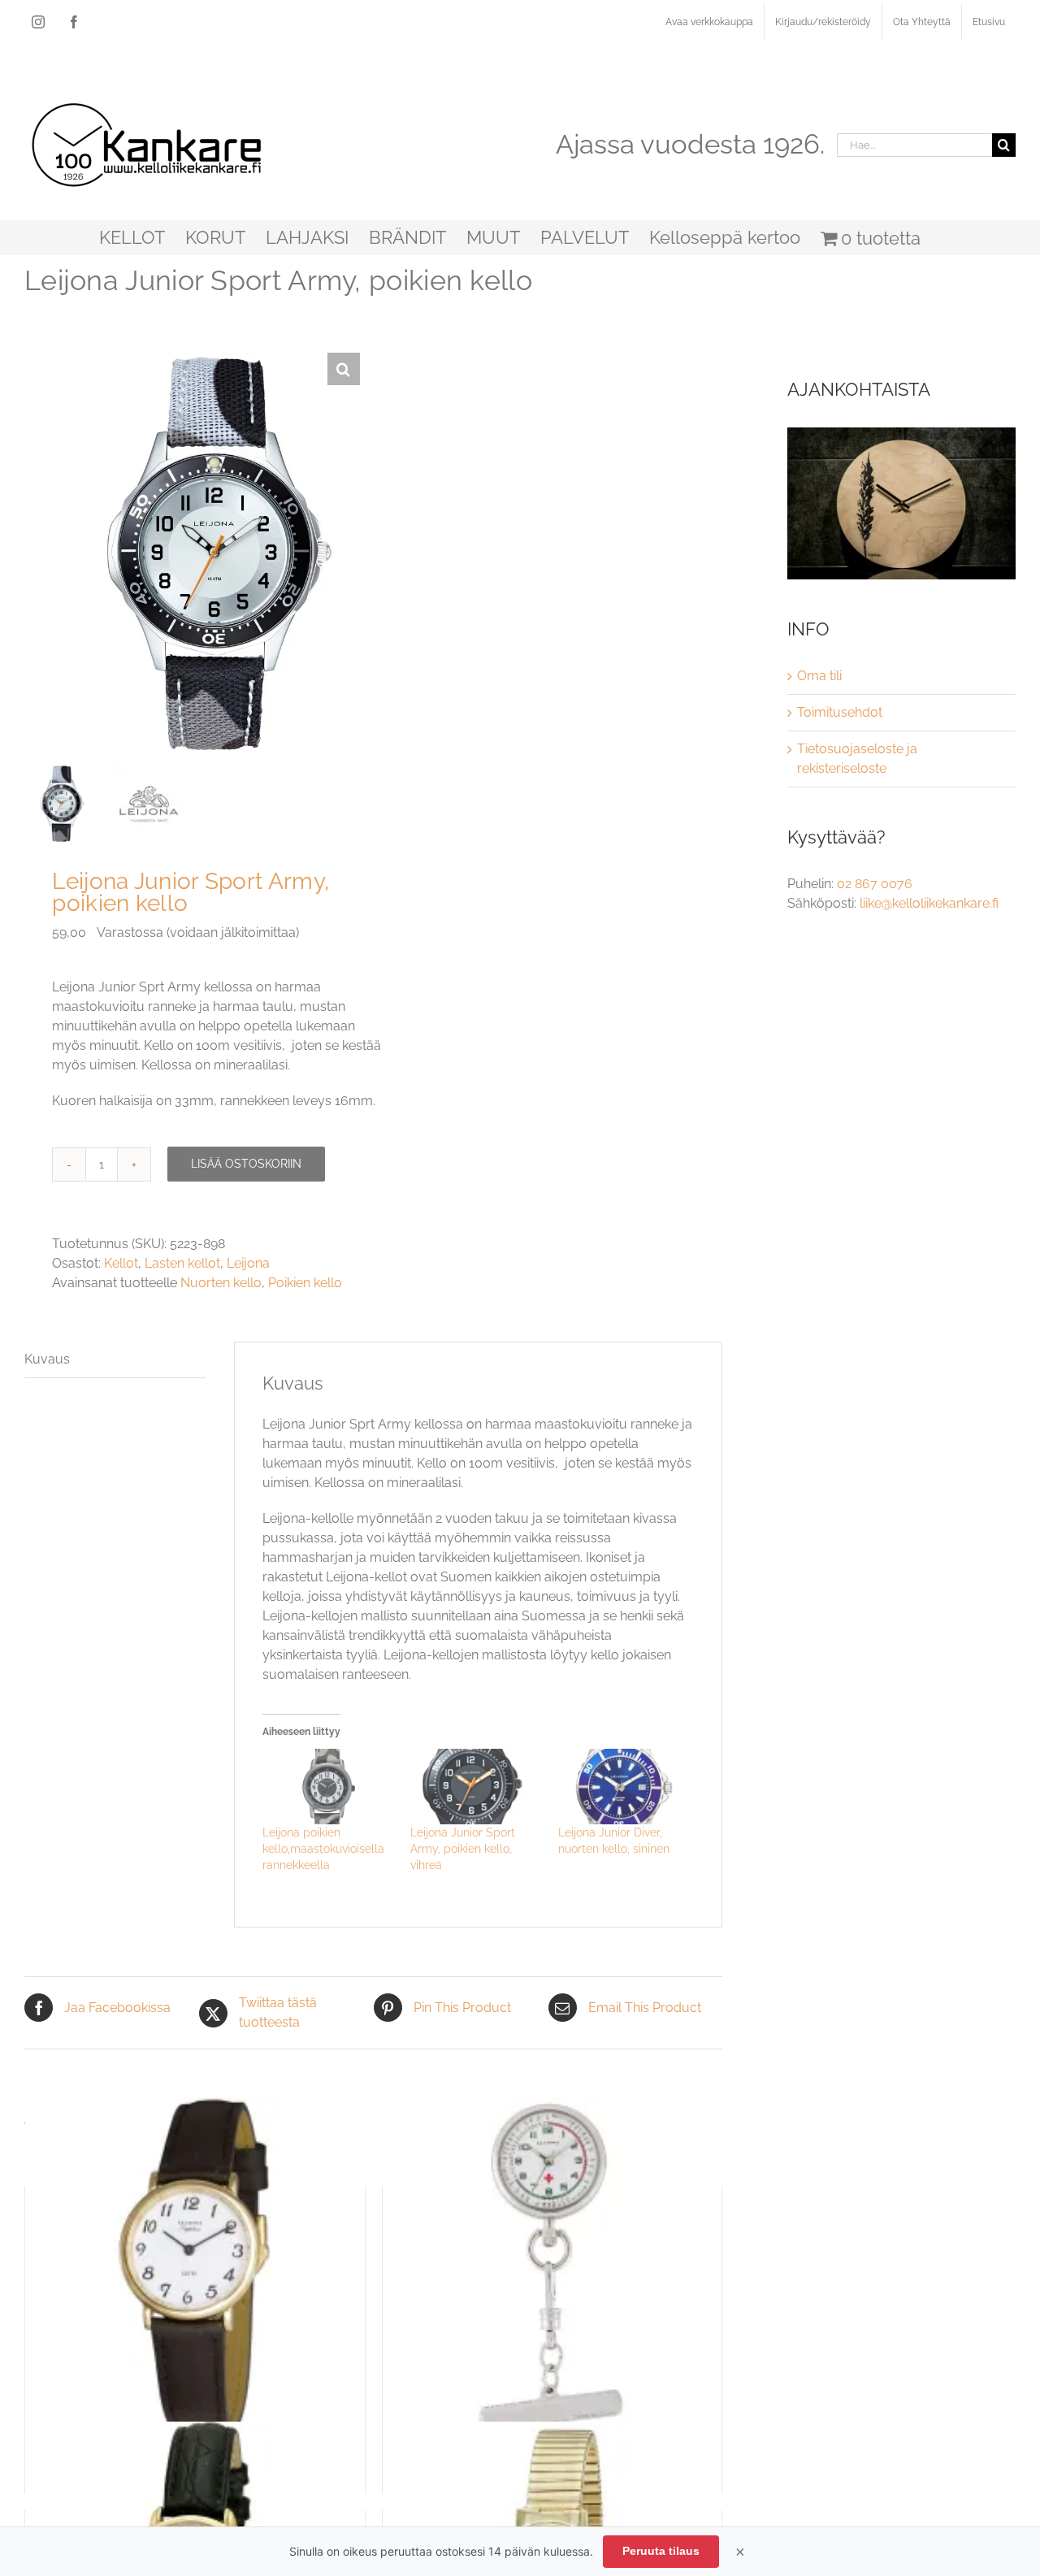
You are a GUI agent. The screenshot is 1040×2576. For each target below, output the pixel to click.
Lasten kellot (182, 1263)
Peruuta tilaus (661, 2551)
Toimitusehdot (840, 712)
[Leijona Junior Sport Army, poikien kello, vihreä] (476, 1786)
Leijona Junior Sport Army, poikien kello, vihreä (463, 1849)
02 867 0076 (875, 884)
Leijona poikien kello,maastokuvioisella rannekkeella (323, 1849)
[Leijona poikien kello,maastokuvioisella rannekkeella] (328, 1786)
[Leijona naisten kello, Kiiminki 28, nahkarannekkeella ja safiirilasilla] (195, 2267)
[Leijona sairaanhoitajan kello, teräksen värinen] (552, 2267)
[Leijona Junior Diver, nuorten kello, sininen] (624, 1786)
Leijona (248, 1263)
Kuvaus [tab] (47, 1359)
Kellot (121, 1263)
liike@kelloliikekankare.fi (929, 903)
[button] (344, 369)
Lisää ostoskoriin (246, 1164)
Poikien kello (305, 1283)
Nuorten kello (221, 1283)
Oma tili (819, 676)
